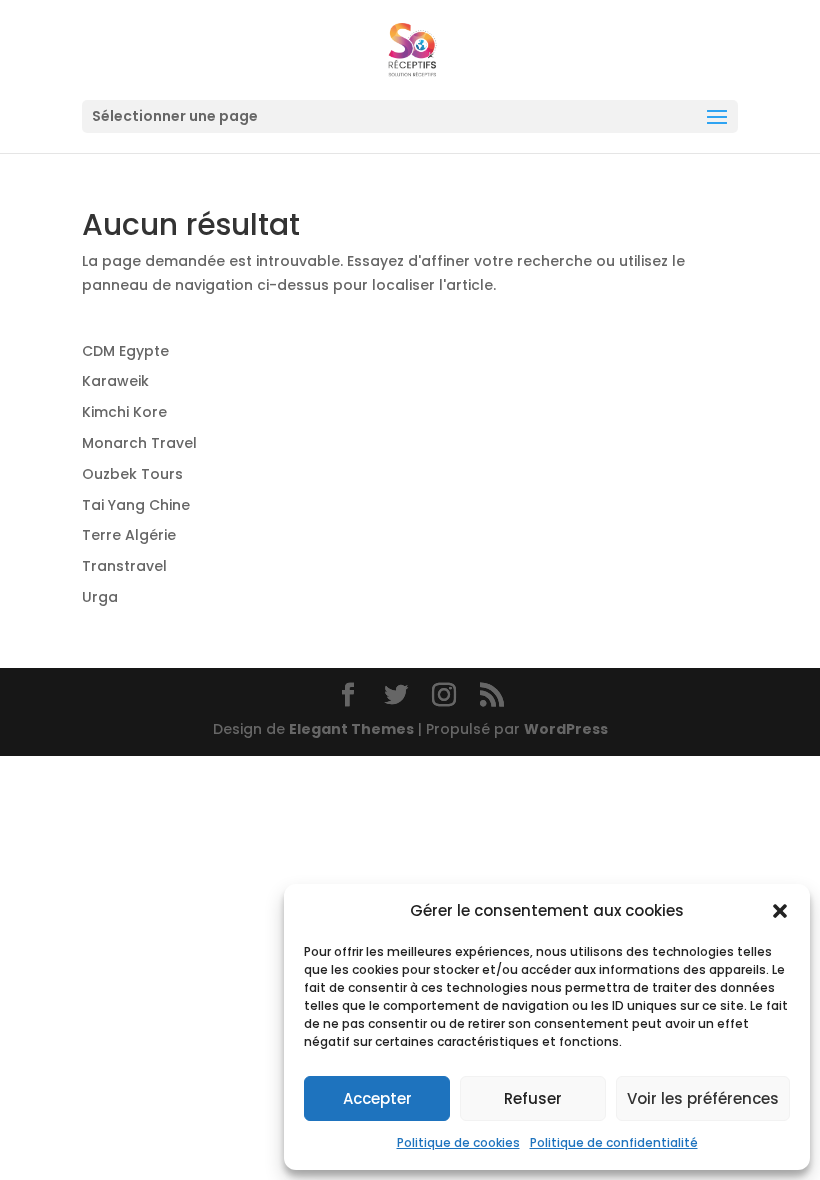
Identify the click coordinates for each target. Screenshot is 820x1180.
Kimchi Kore (124, 412)
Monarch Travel (139, 443)
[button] (780, 911)
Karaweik (115, 381)
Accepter (377, 1098)
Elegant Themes (351, 729)
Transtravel (124, 566)
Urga (100, 597)
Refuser (533, 1098)
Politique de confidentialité (614, 1142)
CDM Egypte (125, 351)
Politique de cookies (458, 1142)
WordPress (566, 729)
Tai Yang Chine (136, 505)
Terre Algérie (129, 535)
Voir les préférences (703, 1098)
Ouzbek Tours (132, 474)
